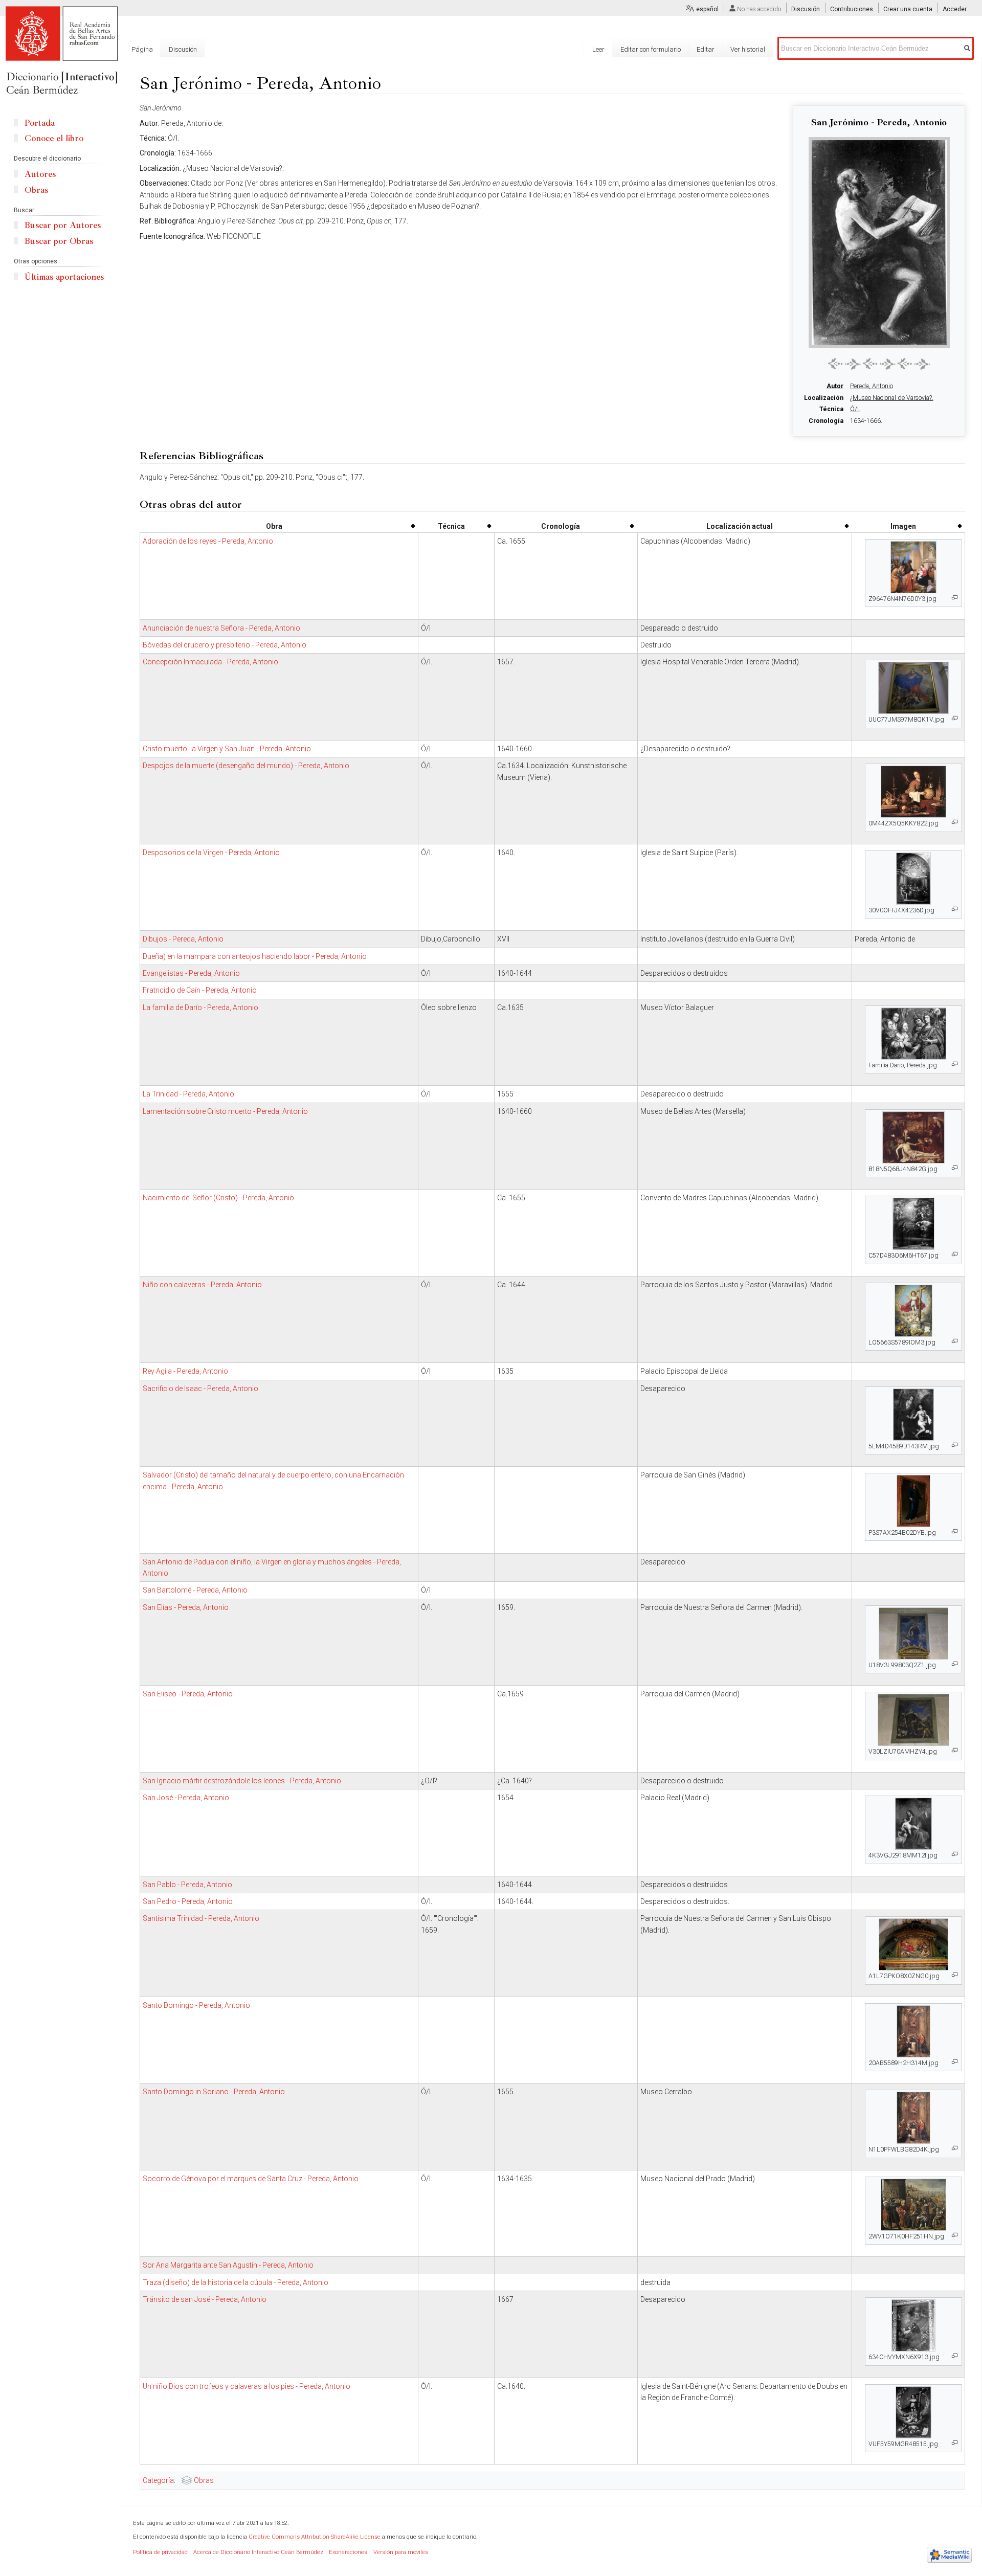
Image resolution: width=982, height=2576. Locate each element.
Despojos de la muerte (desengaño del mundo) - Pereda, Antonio (246, 766)
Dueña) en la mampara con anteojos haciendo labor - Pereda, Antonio (255, 956)
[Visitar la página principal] (61, 51)
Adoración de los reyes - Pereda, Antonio (208, 541)
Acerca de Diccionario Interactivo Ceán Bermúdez (258, 2552)
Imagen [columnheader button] (903, 526)
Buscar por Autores (63, 225)
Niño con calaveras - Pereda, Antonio (202, 1285)
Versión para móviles (401, 2552)
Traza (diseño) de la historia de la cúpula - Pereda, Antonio (236, 2282)
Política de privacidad (160, 2552)
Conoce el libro (54, 138)
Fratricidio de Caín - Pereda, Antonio (200, 990)
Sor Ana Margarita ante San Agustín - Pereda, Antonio (228, 2265)
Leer (598, 49)
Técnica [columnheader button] (451, 526)
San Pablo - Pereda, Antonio (187, 1885)
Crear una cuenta (908, 9)
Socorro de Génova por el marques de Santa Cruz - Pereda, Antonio (251, 2179)
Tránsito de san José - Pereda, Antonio (205, 2299)
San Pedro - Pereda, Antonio (188, 1901)
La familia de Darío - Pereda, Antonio (200, 1007)
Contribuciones (852, 9)
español (707, 9)
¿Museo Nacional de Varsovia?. (892, 398)
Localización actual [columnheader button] (740, 526)
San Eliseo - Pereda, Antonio (188, 1694)
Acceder (955, 9)
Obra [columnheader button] (274, 526)
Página (142, 49)
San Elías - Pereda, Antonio (186, 1607)
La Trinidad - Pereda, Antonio (188, 1094)
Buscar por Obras (59, 241)
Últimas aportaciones (64, 277)
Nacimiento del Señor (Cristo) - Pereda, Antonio (218, 1198)
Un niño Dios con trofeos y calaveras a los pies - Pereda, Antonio (247, 2386)
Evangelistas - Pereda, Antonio (191, 973)
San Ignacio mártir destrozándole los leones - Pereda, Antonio (242, 1781)
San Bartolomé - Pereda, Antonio (195, 1590)
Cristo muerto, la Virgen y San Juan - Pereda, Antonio (227, 749)
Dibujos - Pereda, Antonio (183, 939)
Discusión (806, 9)
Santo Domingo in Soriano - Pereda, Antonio (214, 2092)
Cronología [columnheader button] (561, 526)
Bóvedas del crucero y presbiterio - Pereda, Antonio (225, 645)
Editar (706, 49)
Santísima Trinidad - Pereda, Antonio (201, 1918)
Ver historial (748, 49)
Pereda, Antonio (872, 386)
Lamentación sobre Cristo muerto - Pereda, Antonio (225, 1111)
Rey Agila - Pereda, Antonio (185, 1371)
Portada (40, 123)
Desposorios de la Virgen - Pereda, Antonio (211, 853)
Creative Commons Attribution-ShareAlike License (315, 2537)
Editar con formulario (651, 49)
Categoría (158, 2480)
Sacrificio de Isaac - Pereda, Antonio (200, 1388)
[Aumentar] (955, 598)
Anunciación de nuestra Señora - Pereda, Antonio (221, 628)
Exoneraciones (348, 2552)
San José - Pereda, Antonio (186, 1798)
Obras (204, 2480)
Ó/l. (855, 409)
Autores (40, 174)
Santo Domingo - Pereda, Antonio (196, 2005)
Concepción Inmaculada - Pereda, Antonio (210, 662)
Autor (835, 386)
